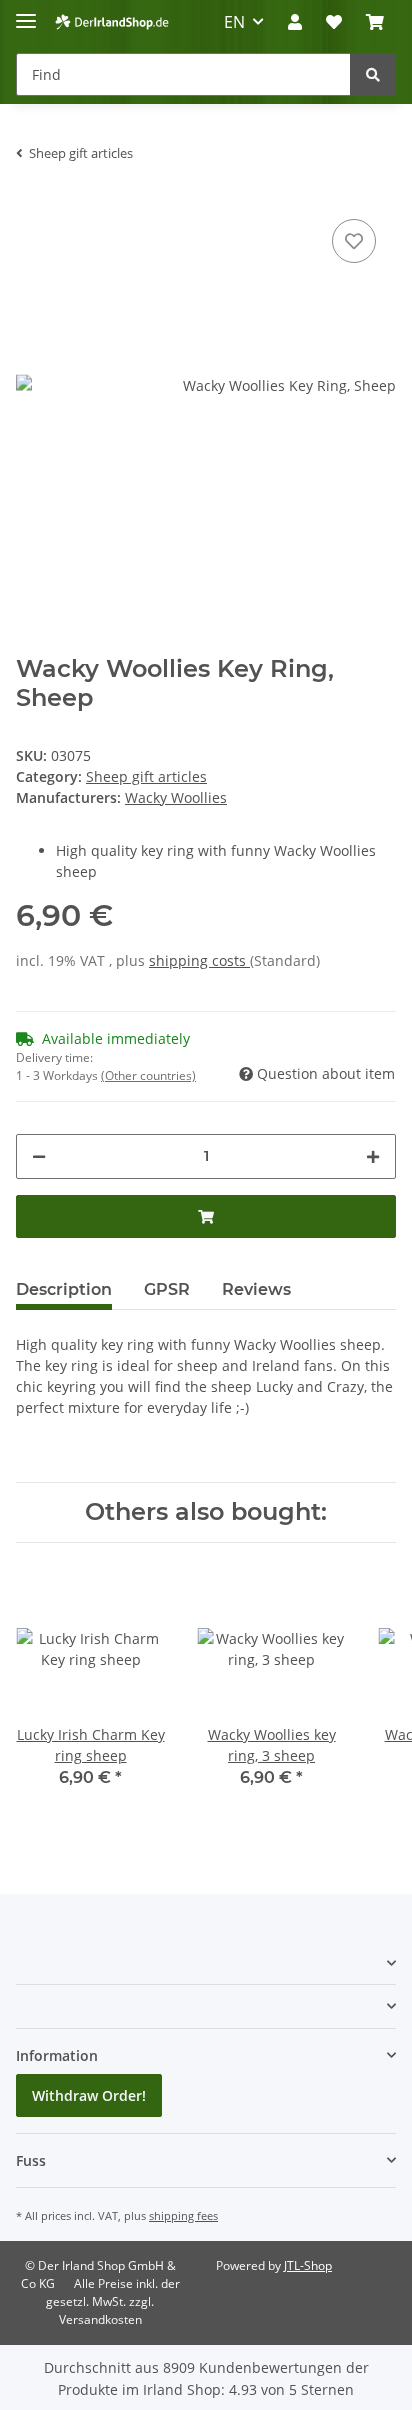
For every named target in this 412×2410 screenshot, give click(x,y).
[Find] (373, 74)
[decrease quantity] (39, 1156)
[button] (295, 22)
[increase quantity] (373, 1156)
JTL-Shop (308, 2265)
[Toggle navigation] (26, 12)
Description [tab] (64, 1289)
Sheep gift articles (146, 776)
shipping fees (183, 2215)
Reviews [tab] (256, 1289)
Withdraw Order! (89, 2095)
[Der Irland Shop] (112, 22)
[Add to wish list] (354, 241)
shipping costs (199, 960)
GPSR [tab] (167, 1289)
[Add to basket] (206, 1216)
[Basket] (375, 22)
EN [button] (234, 22)
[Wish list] (334, 22)
